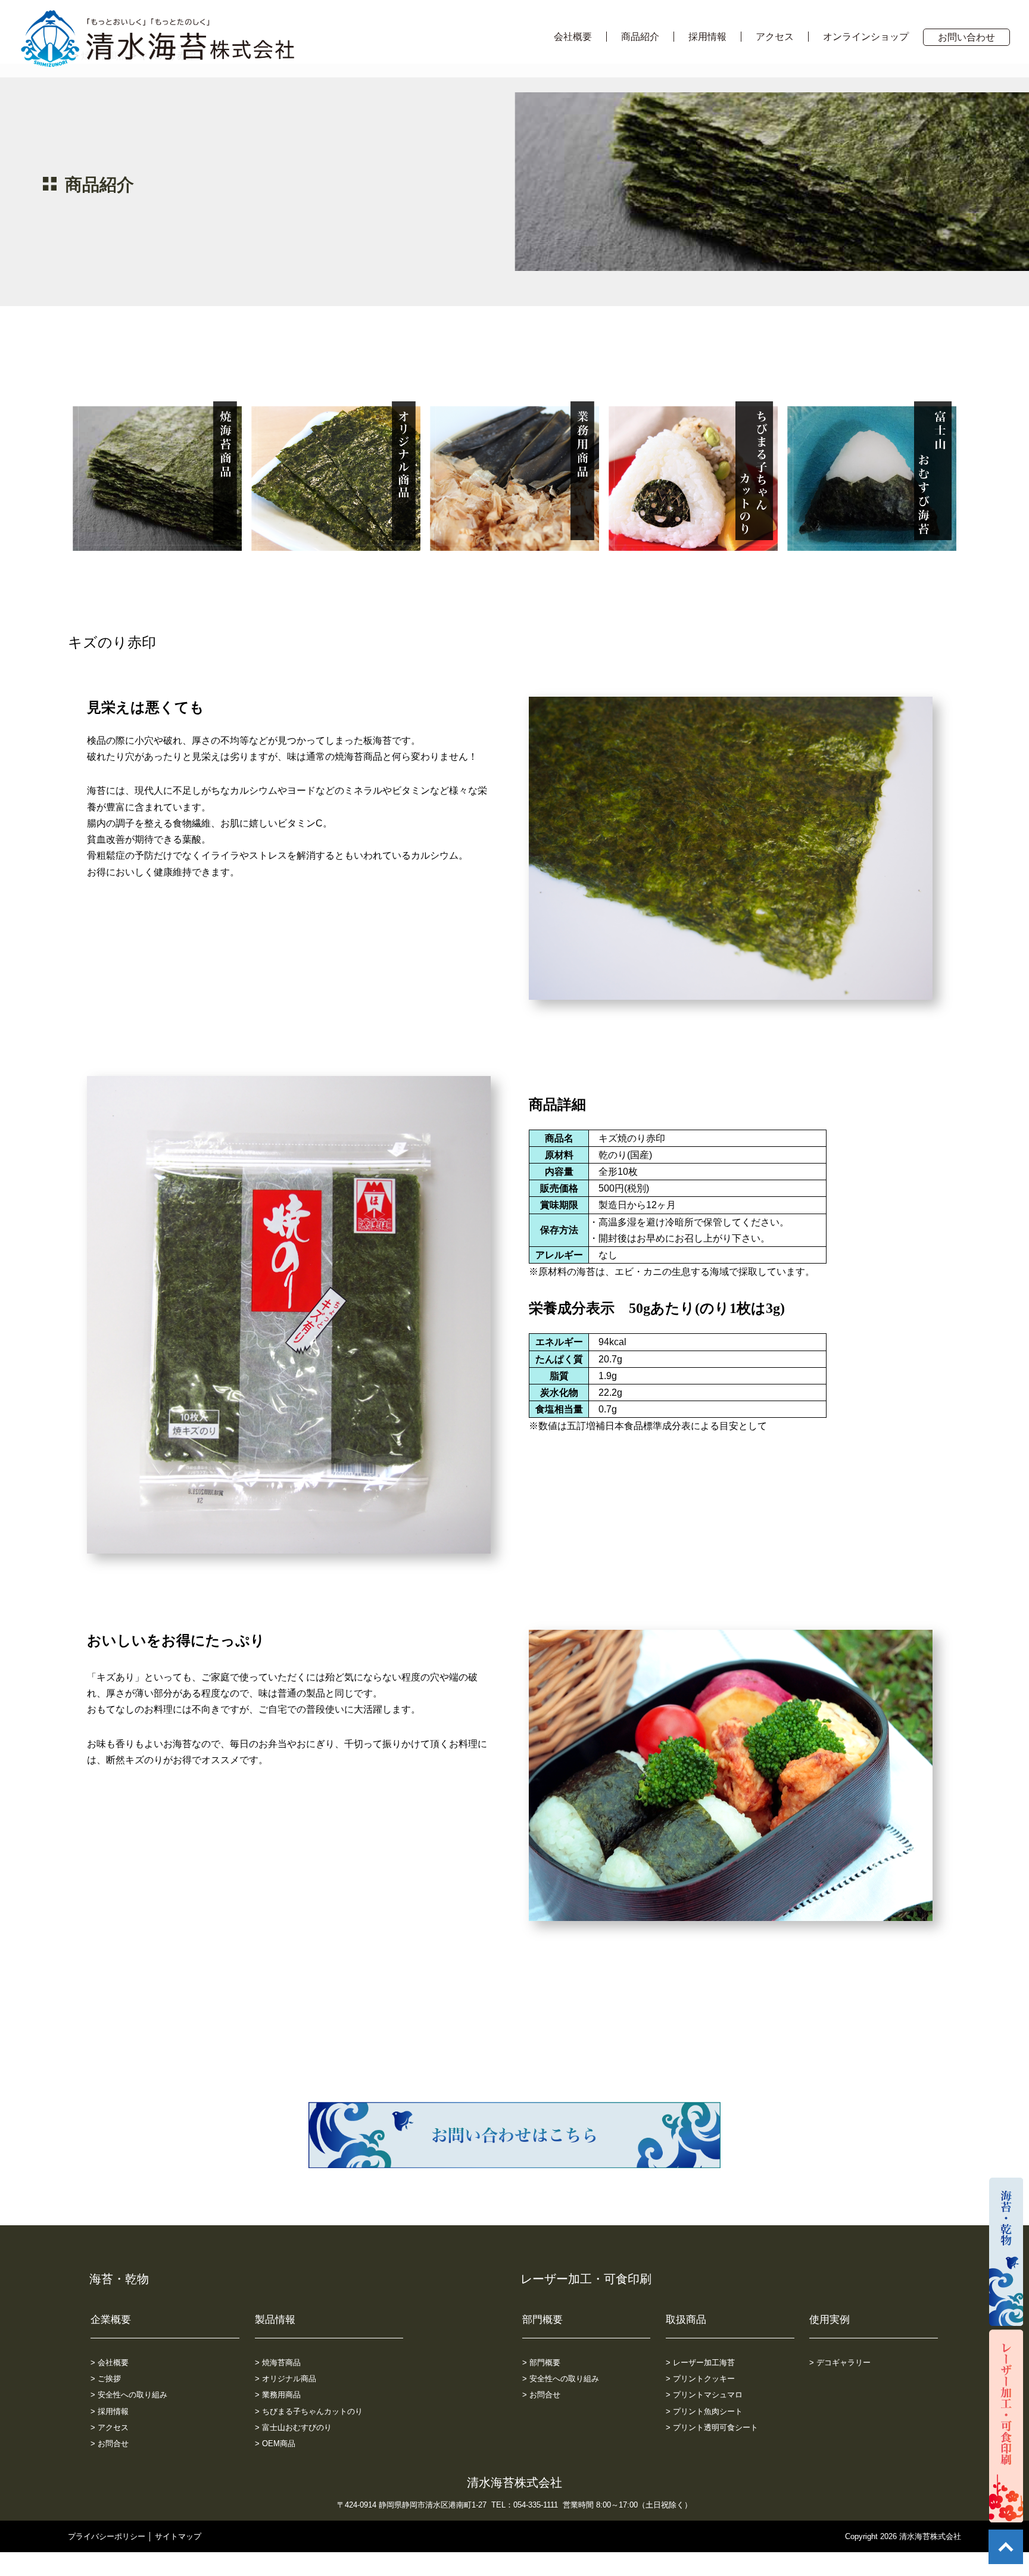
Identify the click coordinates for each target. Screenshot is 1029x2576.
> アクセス (110, 2427)
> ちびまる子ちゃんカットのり (309, 2411)
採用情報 (707, 37)
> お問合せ (110, 2444)
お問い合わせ (966, 37)
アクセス (775, 37)
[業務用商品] (514, 543)
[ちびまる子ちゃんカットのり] (693, 543)
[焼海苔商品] (157, 543)
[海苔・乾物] (1006, 2318)
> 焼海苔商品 (278, 2363)
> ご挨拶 (106, 2379)
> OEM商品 (275, 2444)
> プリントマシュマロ (704, 2395)
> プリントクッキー (700, 2379)
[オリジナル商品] (336, 543)
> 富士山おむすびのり (293, 2427)
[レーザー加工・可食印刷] (1006, 2514)
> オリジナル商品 (286, 2379)
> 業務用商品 (278, 2395)
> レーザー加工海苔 (700, 2363)
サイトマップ (178, 2536)
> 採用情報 (110, 2411)
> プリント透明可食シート (712, 2427)
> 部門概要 (541, 2363)
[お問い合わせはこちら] (514, 2160)
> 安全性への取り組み (129, 2395)
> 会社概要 (110, 2363)
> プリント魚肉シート (704, 2411)
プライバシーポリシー (107, 2536)
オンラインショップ (866, 37)
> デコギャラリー (840, 2363)
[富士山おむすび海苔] (872, 543)
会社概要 (573, 37)
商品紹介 (640, 37)
